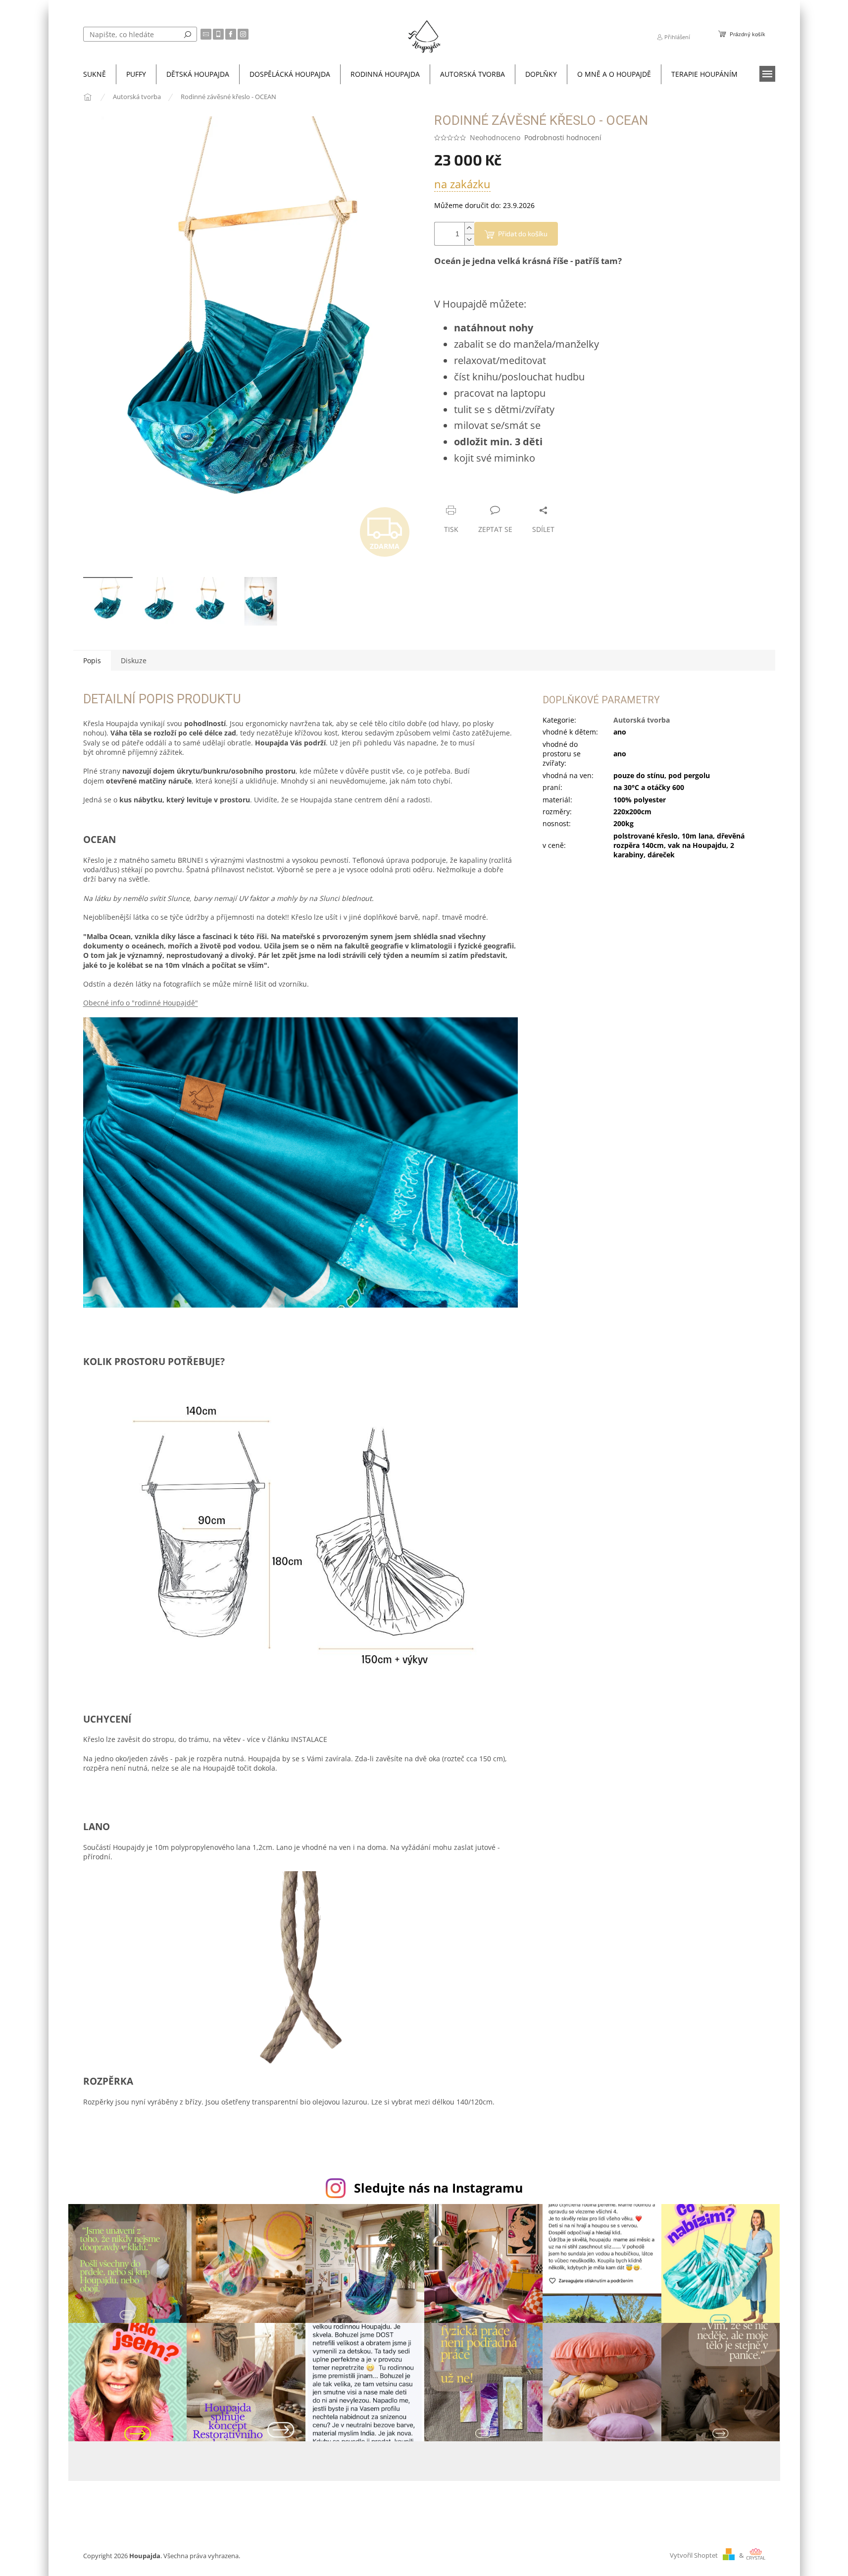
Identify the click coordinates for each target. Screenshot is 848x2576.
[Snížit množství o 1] (469, 239)
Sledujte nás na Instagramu (438, 2188)
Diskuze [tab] (134, 660)
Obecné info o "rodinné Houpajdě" (141, 1003)
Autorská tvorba (642, 720)
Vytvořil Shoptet (694, 2555)
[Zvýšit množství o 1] (469, 228)
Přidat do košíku (523, 234)
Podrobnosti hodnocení (563, 137)
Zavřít (487, 491)
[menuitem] (95, 74)
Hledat (188, 34)
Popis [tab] (92, 660)
